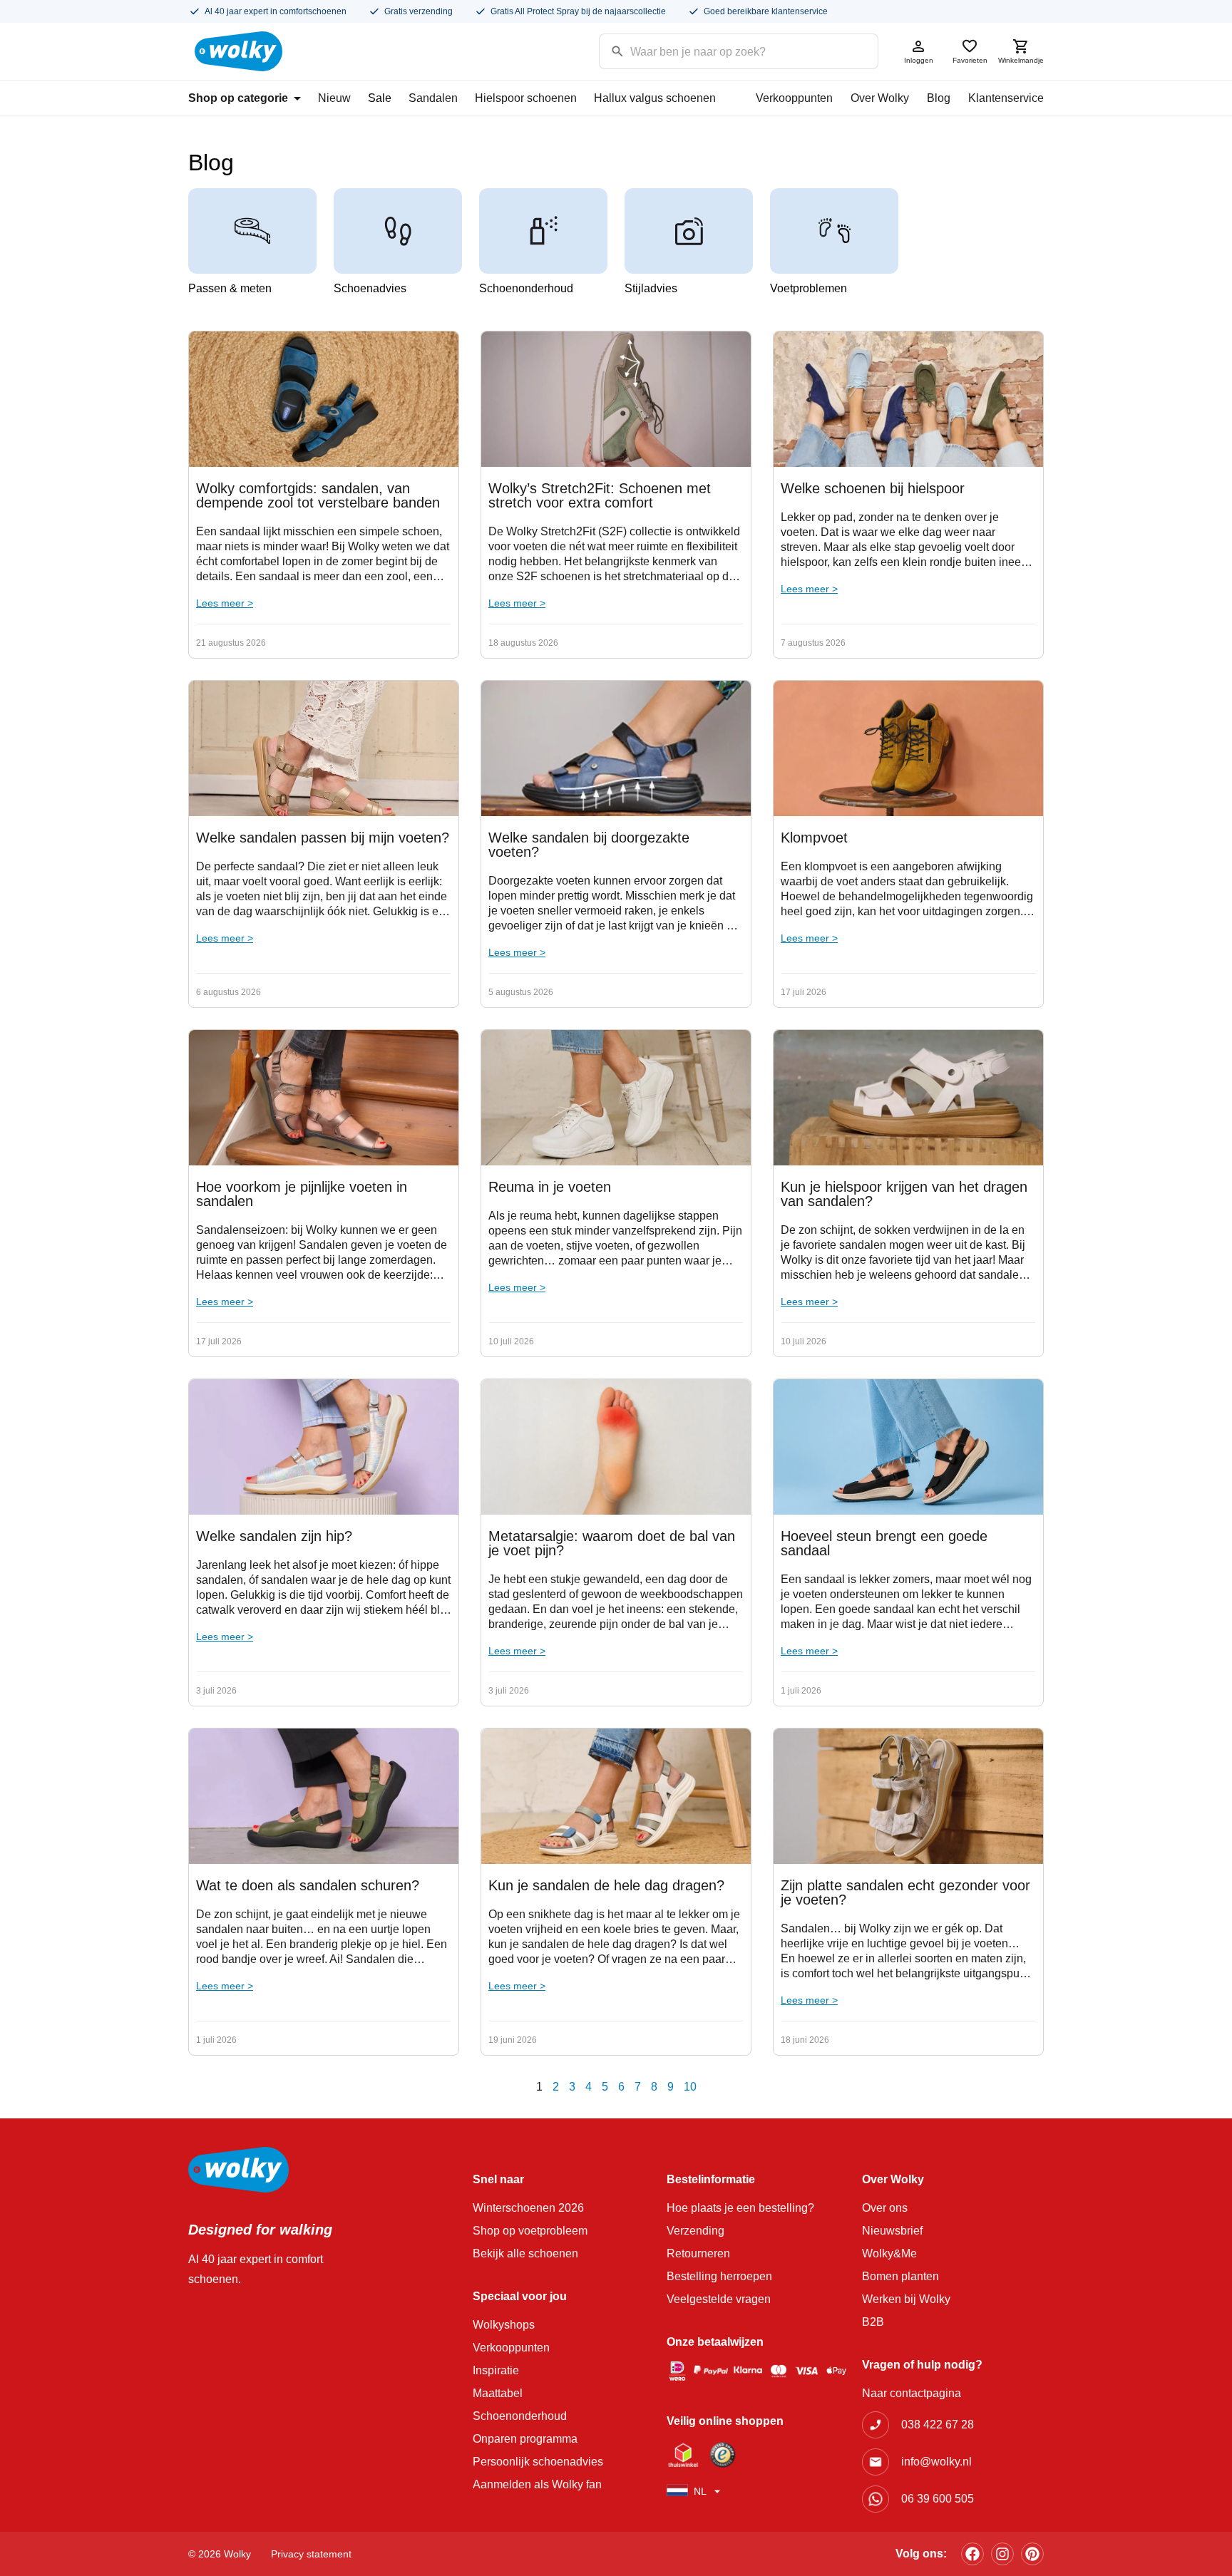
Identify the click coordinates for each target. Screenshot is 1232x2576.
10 (690, 2087)
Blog (939, 98)
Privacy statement (311, 2554)
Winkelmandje (1021, 60)
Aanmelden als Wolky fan (537, 2484)
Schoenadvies (370, 288)
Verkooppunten (794, 98)
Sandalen (433, 98)
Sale (380, 98)
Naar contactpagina (912, 2393)
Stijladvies (651, 288)
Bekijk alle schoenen (525, 2253)
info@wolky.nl (936, 2462)
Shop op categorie (238, 98)
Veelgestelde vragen (719, 2299)
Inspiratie (496, 2370)
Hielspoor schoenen (526, 98)
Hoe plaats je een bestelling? (740, 2208)
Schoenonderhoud (526, 288)
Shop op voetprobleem (530, 2231)
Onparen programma (525, 2439)
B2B (873, 2322)
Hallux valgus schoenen (655, 98)
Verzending (695, 2231)
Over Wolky (880, 98)
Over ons (885, 2208)
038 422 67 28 (938, 2425)
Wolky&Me (889, 2253)
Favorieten (970, 60)
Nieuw (334, 98)
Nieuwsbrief (892, 2231)
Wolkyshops (504, 2325)
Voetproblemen (808, 288)
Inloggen (919, 60)
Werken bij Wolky (906, 2299)
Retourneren (698, 2253)
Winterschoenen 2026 (528, 2208)
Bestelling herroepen (719, 2276)
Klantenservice (1006, 98)
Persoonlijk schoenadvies (538, 2462)
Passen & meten (230, 288)
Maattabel (498, 2393)
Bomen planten (900, 2276)
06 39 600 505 (938, 2499)
